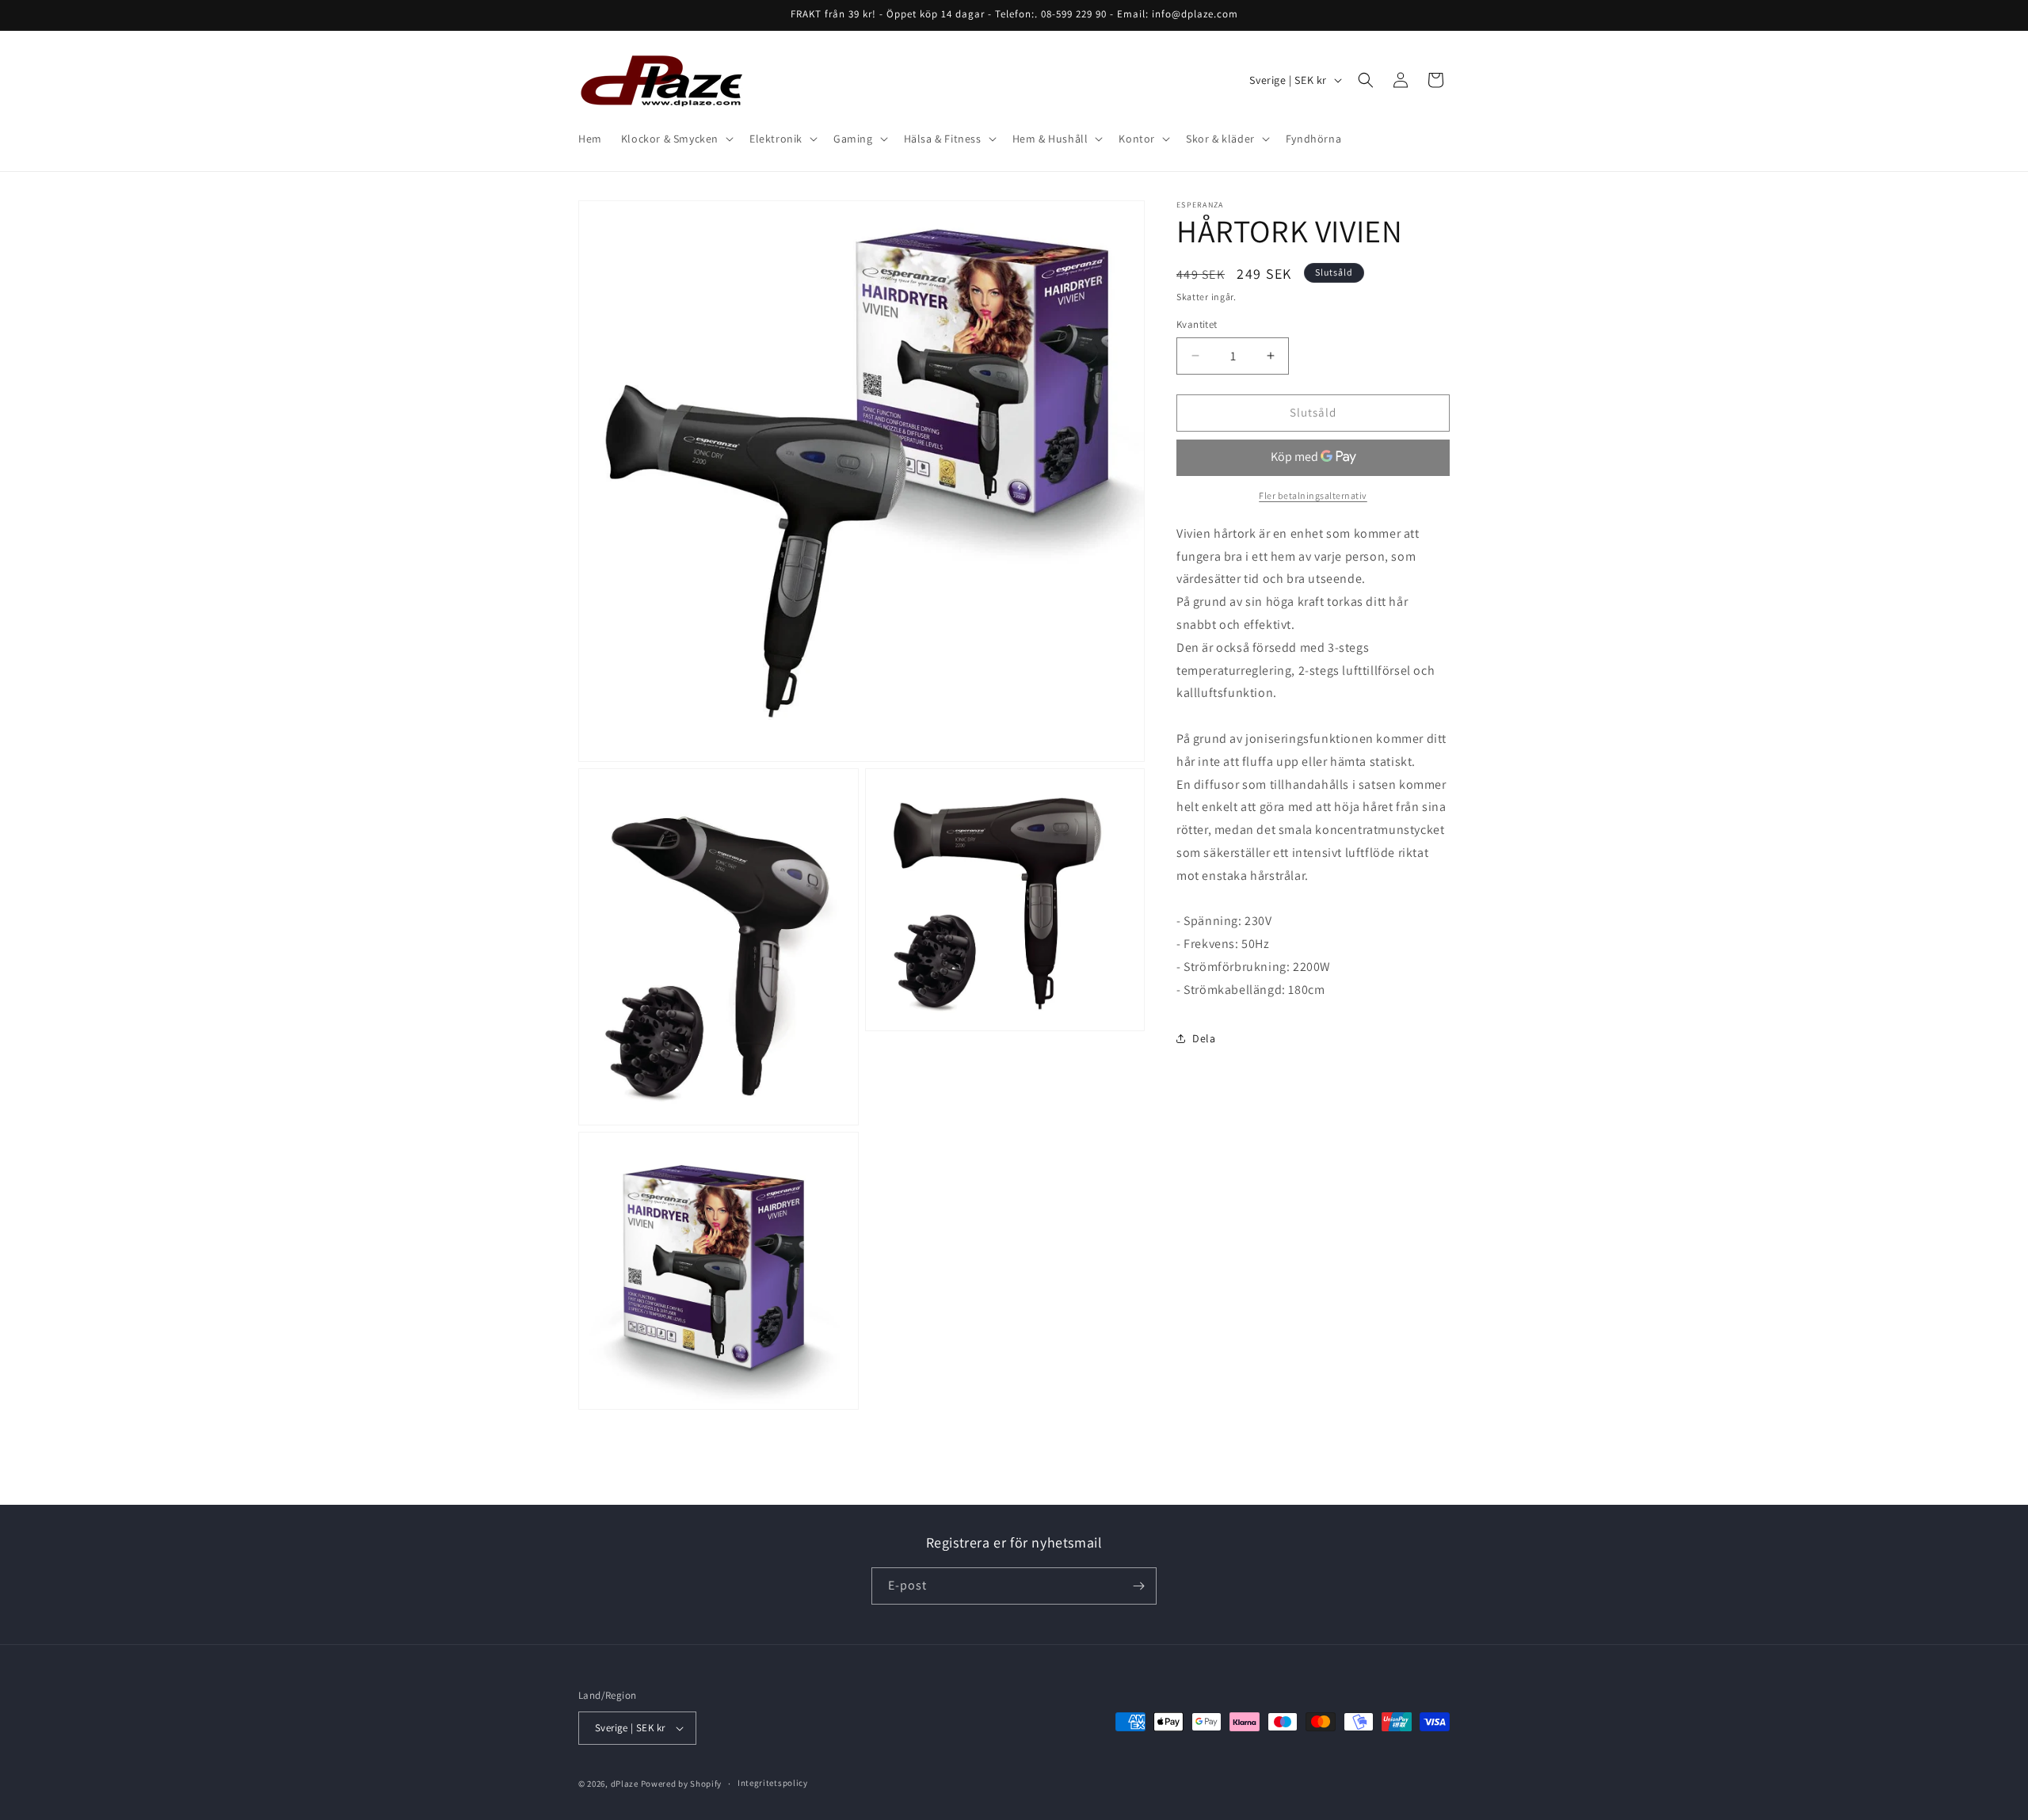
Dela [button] (1204, 1038)
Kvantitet (1197, 324)
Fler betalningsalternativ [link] (1313, 495)
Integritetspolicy (773, 1783)
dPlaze (625, 1784)
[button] (676, 139)
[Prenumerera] (1138, 1586)
